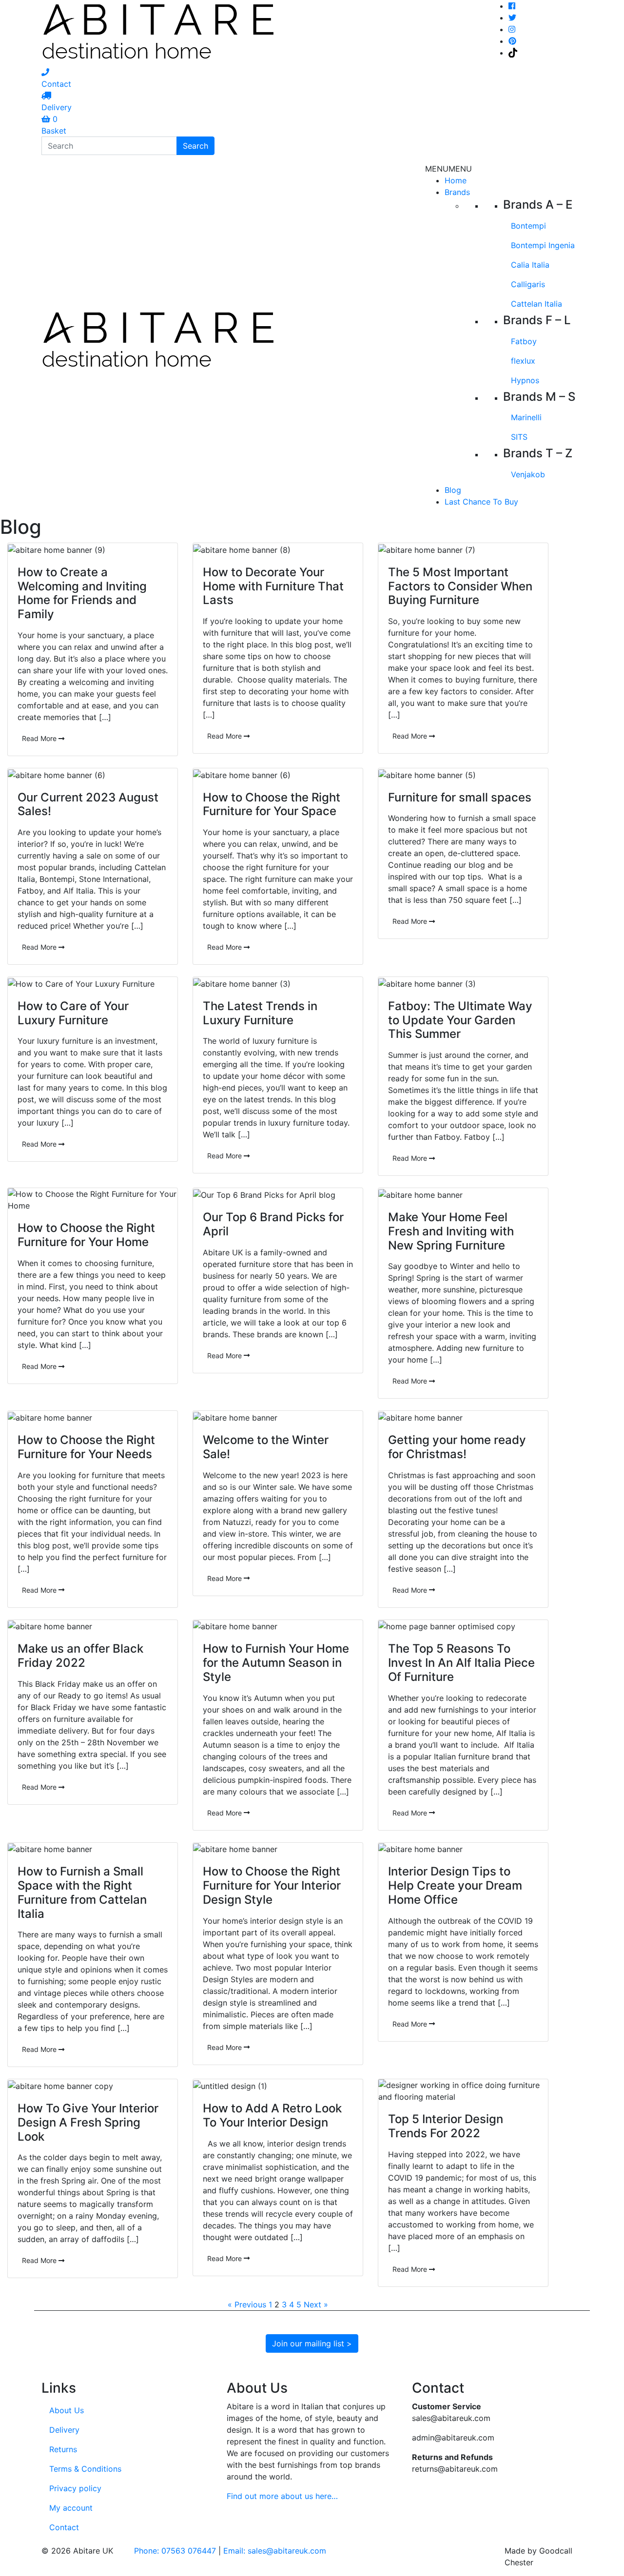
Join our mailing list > (312, 2343)
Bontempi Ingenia (543, 245)
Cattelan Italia (536, 304)
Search (195, 146)
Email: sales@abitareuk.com (275, 2551)
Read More (40, 738)
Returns (63, 2449)
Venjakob (528, 474)
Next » (316, 2304)
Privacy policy (75, 2488)
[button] (448, 169)
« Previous (247, 2304)
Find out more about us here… (282, 2496)
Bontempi (528, 226)
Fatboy (524, 341)
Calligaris (528, 284)
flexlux (523, 361)
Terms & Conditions (85, 2469)
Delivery (64, 2430)
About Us (67, 2410)
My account (71, 2508)
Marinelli (526, 417)
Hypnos (525, 380)
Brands (457, 192)
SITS (519, 437)
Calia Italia (530, 265)
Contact (64, 2527)
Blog (453, 490)
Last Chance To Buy (481, 502)
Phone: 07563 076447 (175, 2551)
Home (456, 180)
